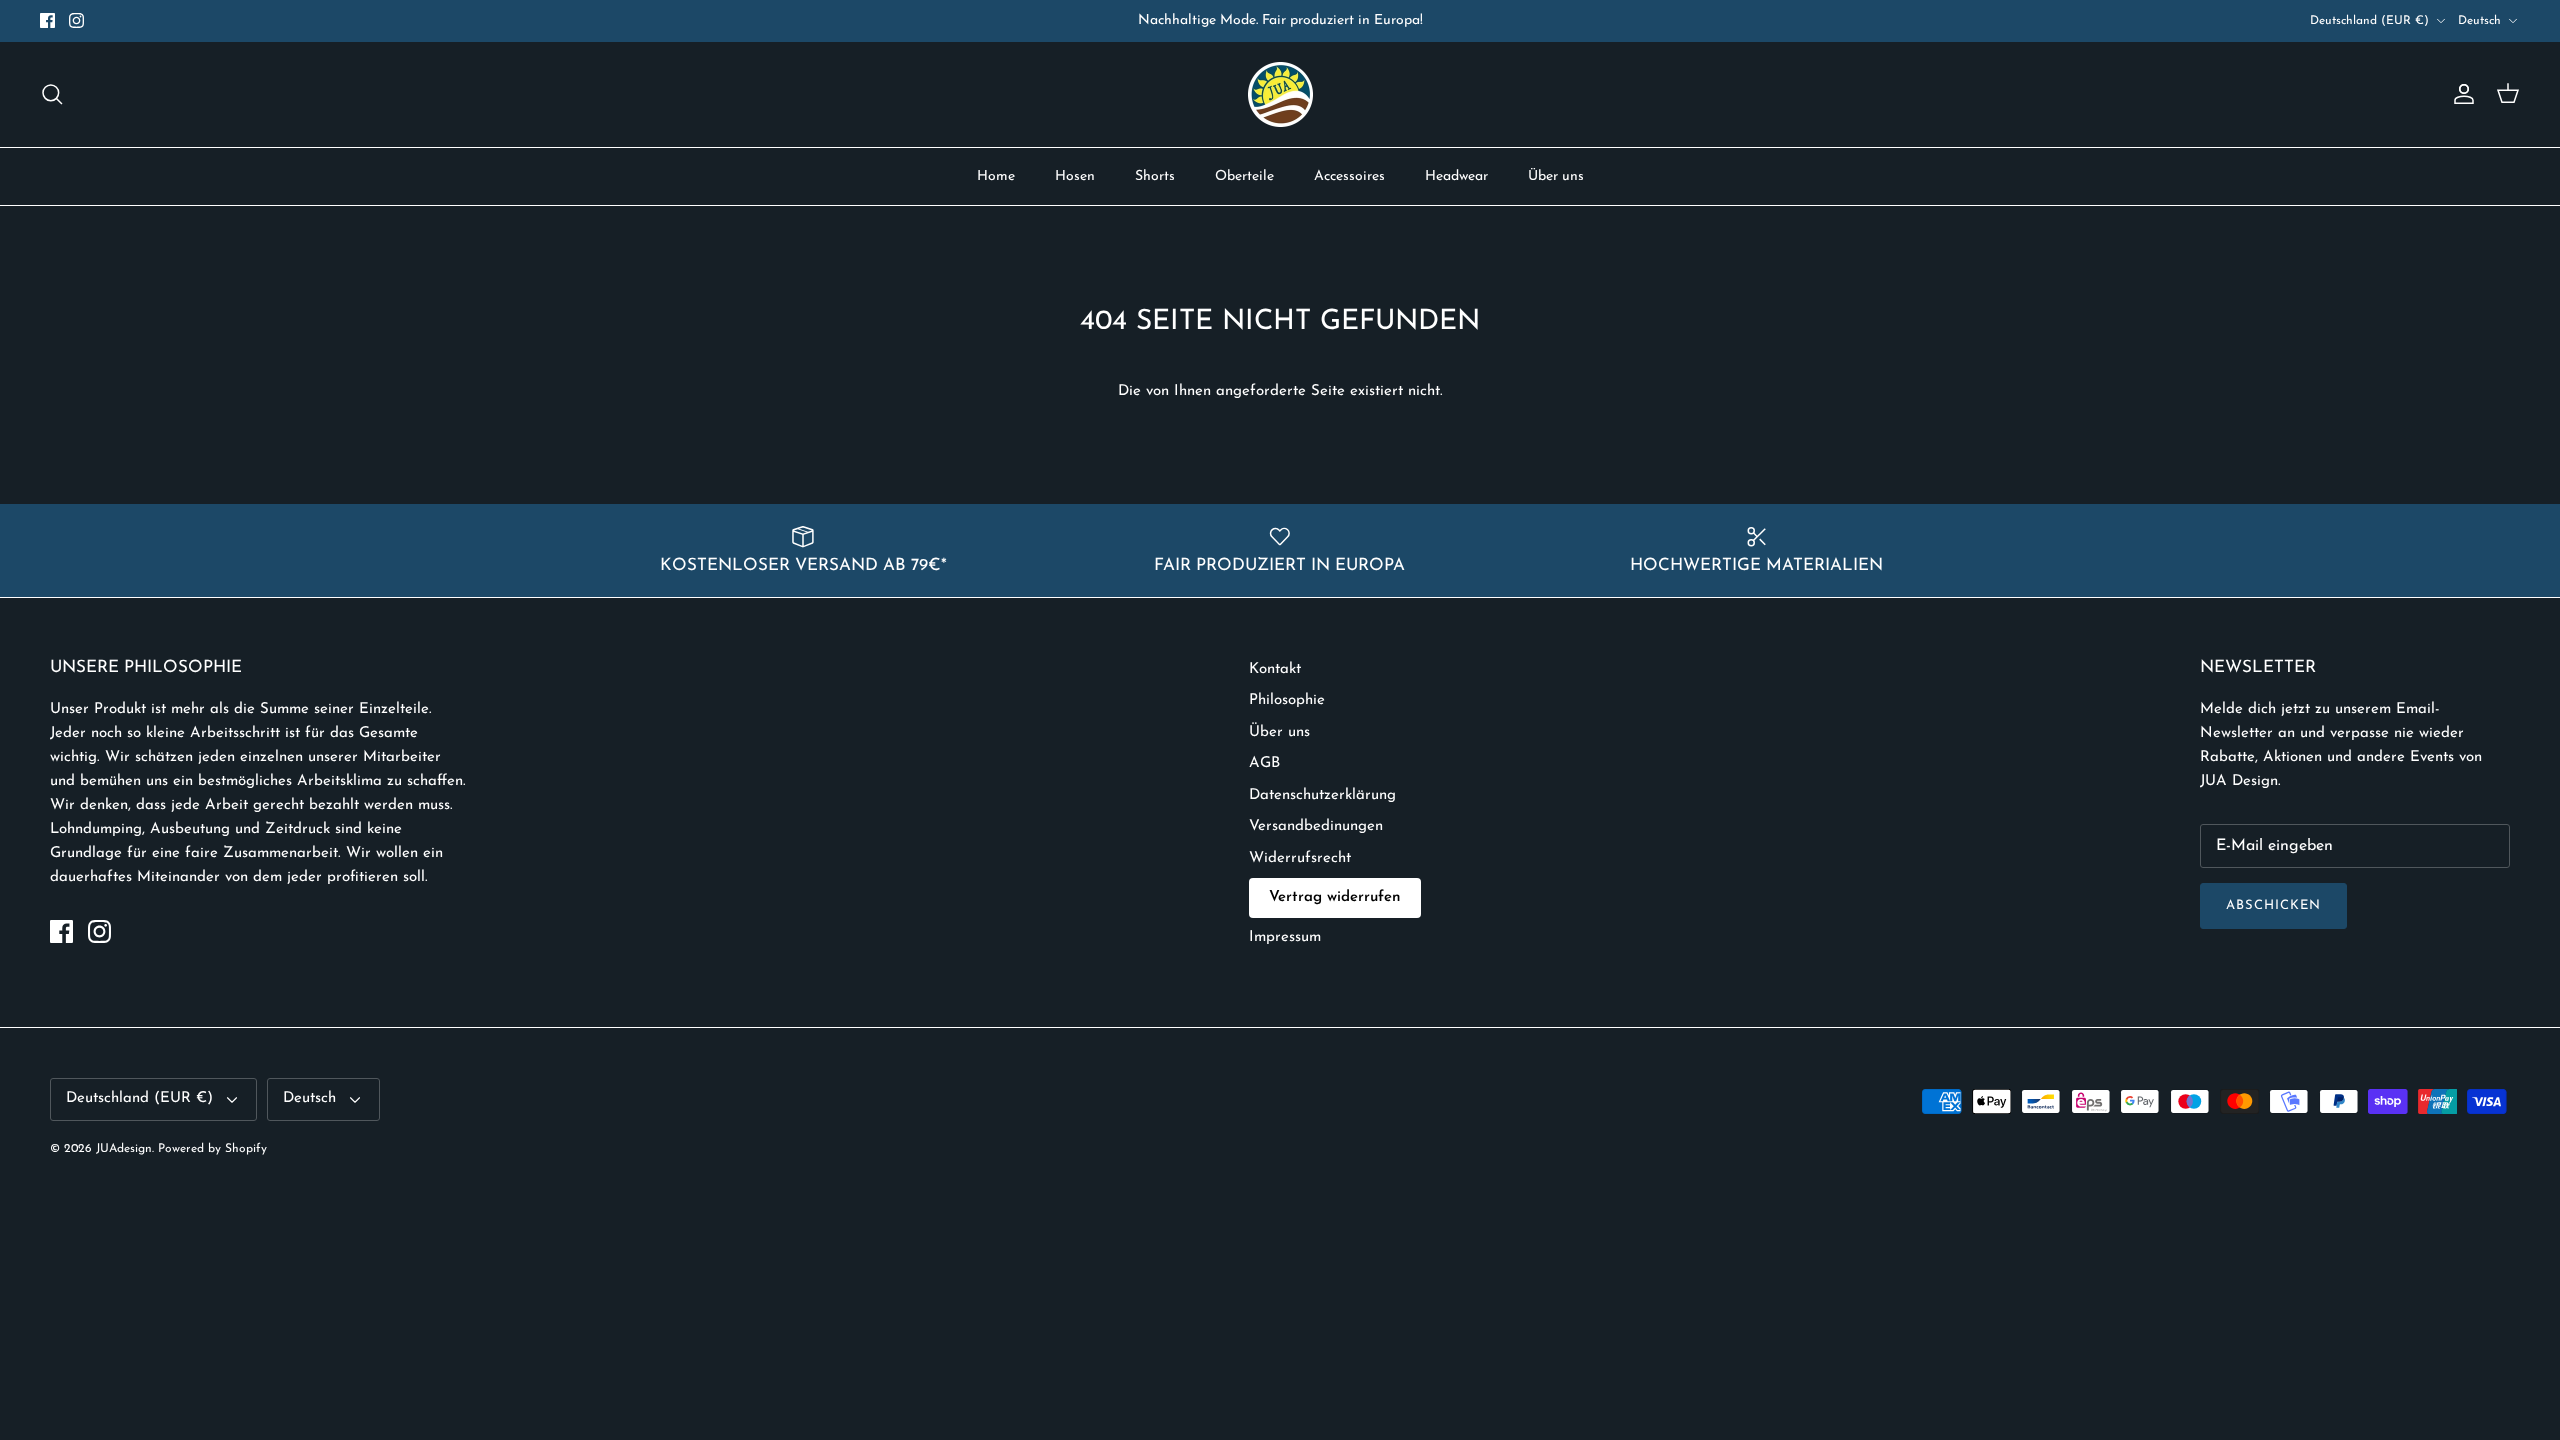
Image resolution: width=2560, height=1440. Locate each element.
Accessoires (1349, 176)
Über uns (1556, 176)
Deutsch (2479, 21)
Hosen (1075, 176)
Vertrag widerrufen (1335, 897)
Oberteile (1244, 176)
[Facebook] (47, 20)
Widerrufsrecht (1300, 858)
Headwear (1456, 176)
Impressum (1285, 937)
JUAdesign (124, 1149)
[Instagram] (76, 20)
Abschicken (2273, 905)
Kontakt (1275, 669)
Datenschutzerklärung (1322, 795)
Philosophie (1287, 700)
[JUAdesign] (1280, 94)
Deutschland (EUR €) (2369, 21)
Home (996, 176)
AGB (1264, 763)
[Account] (2460, 94)
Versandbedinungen (1316, 826)
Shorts (1155, 176)
